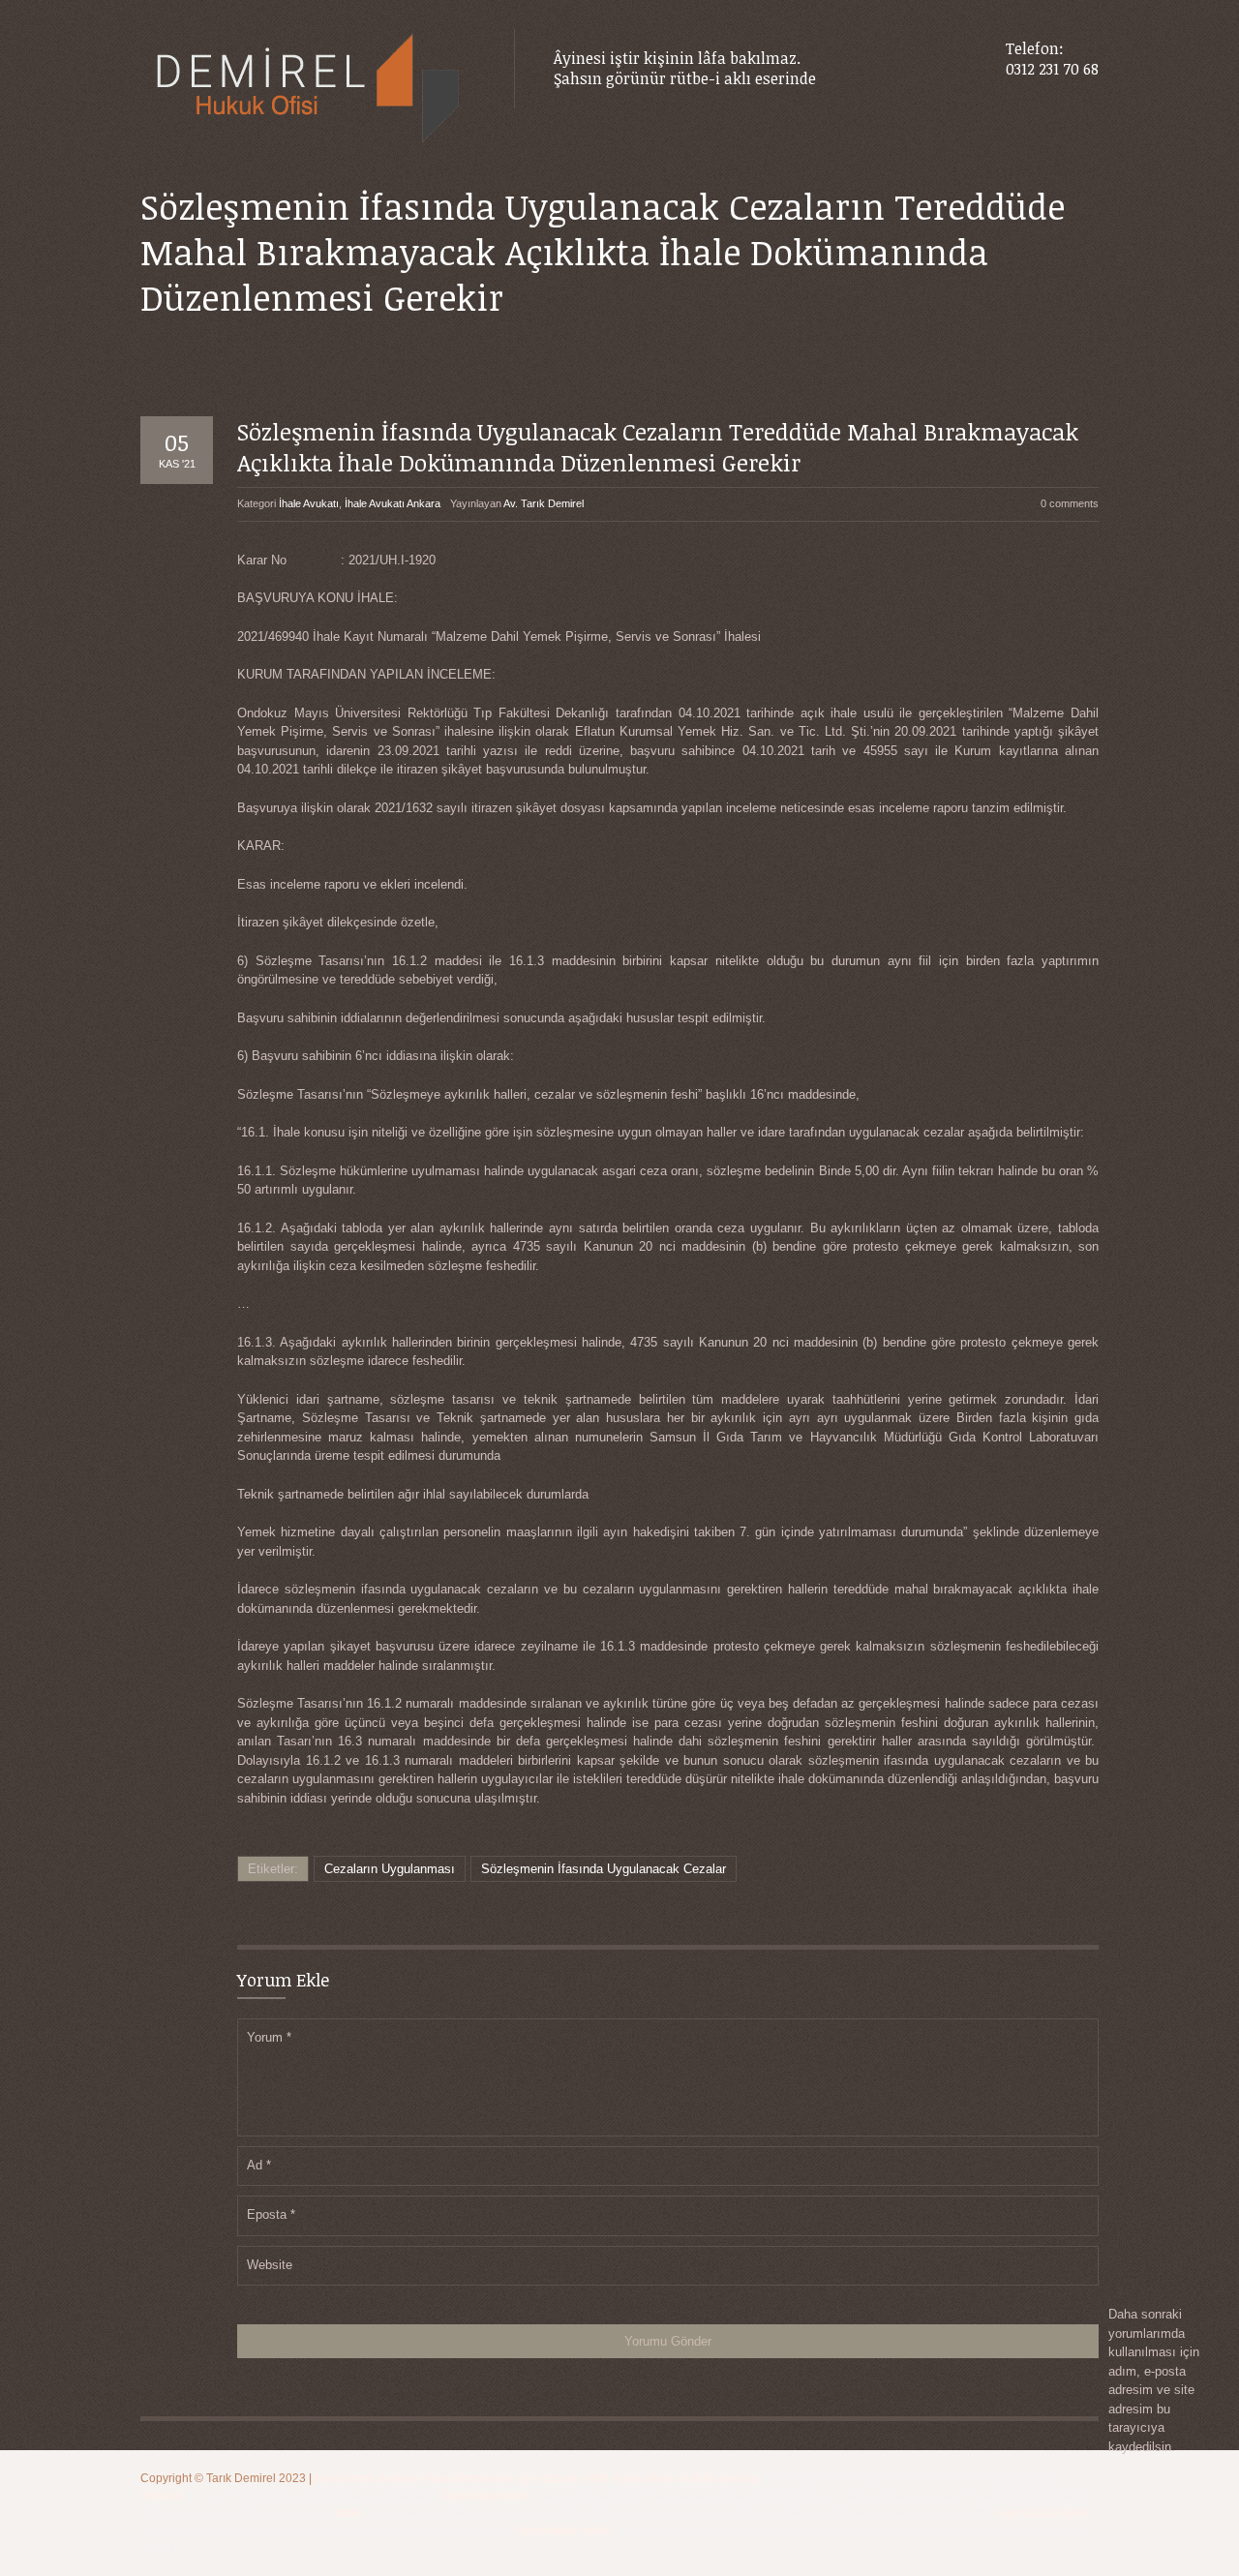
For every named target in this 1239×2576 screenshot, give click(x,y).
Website (270, 2265)
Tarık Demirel (242, 2478)
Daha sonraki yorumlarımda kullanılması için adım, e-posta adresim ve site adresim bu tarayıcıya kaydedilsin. (1154, 2380)
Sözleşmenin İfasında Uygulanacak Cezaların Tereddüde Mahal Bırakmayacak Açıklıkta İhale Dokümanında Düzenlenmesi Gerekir (658, 446)
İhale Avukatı (309, 503)
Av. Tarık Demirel (544, 503)
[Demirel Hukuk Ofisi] (308, 90)
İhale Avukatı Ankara (393, 503)
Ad (259, 2165)
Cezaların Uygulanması (390, 1869)
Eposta (271, 2214)
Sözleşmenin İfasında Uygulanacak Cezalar (604, 1869)
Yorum (269, 2037)
